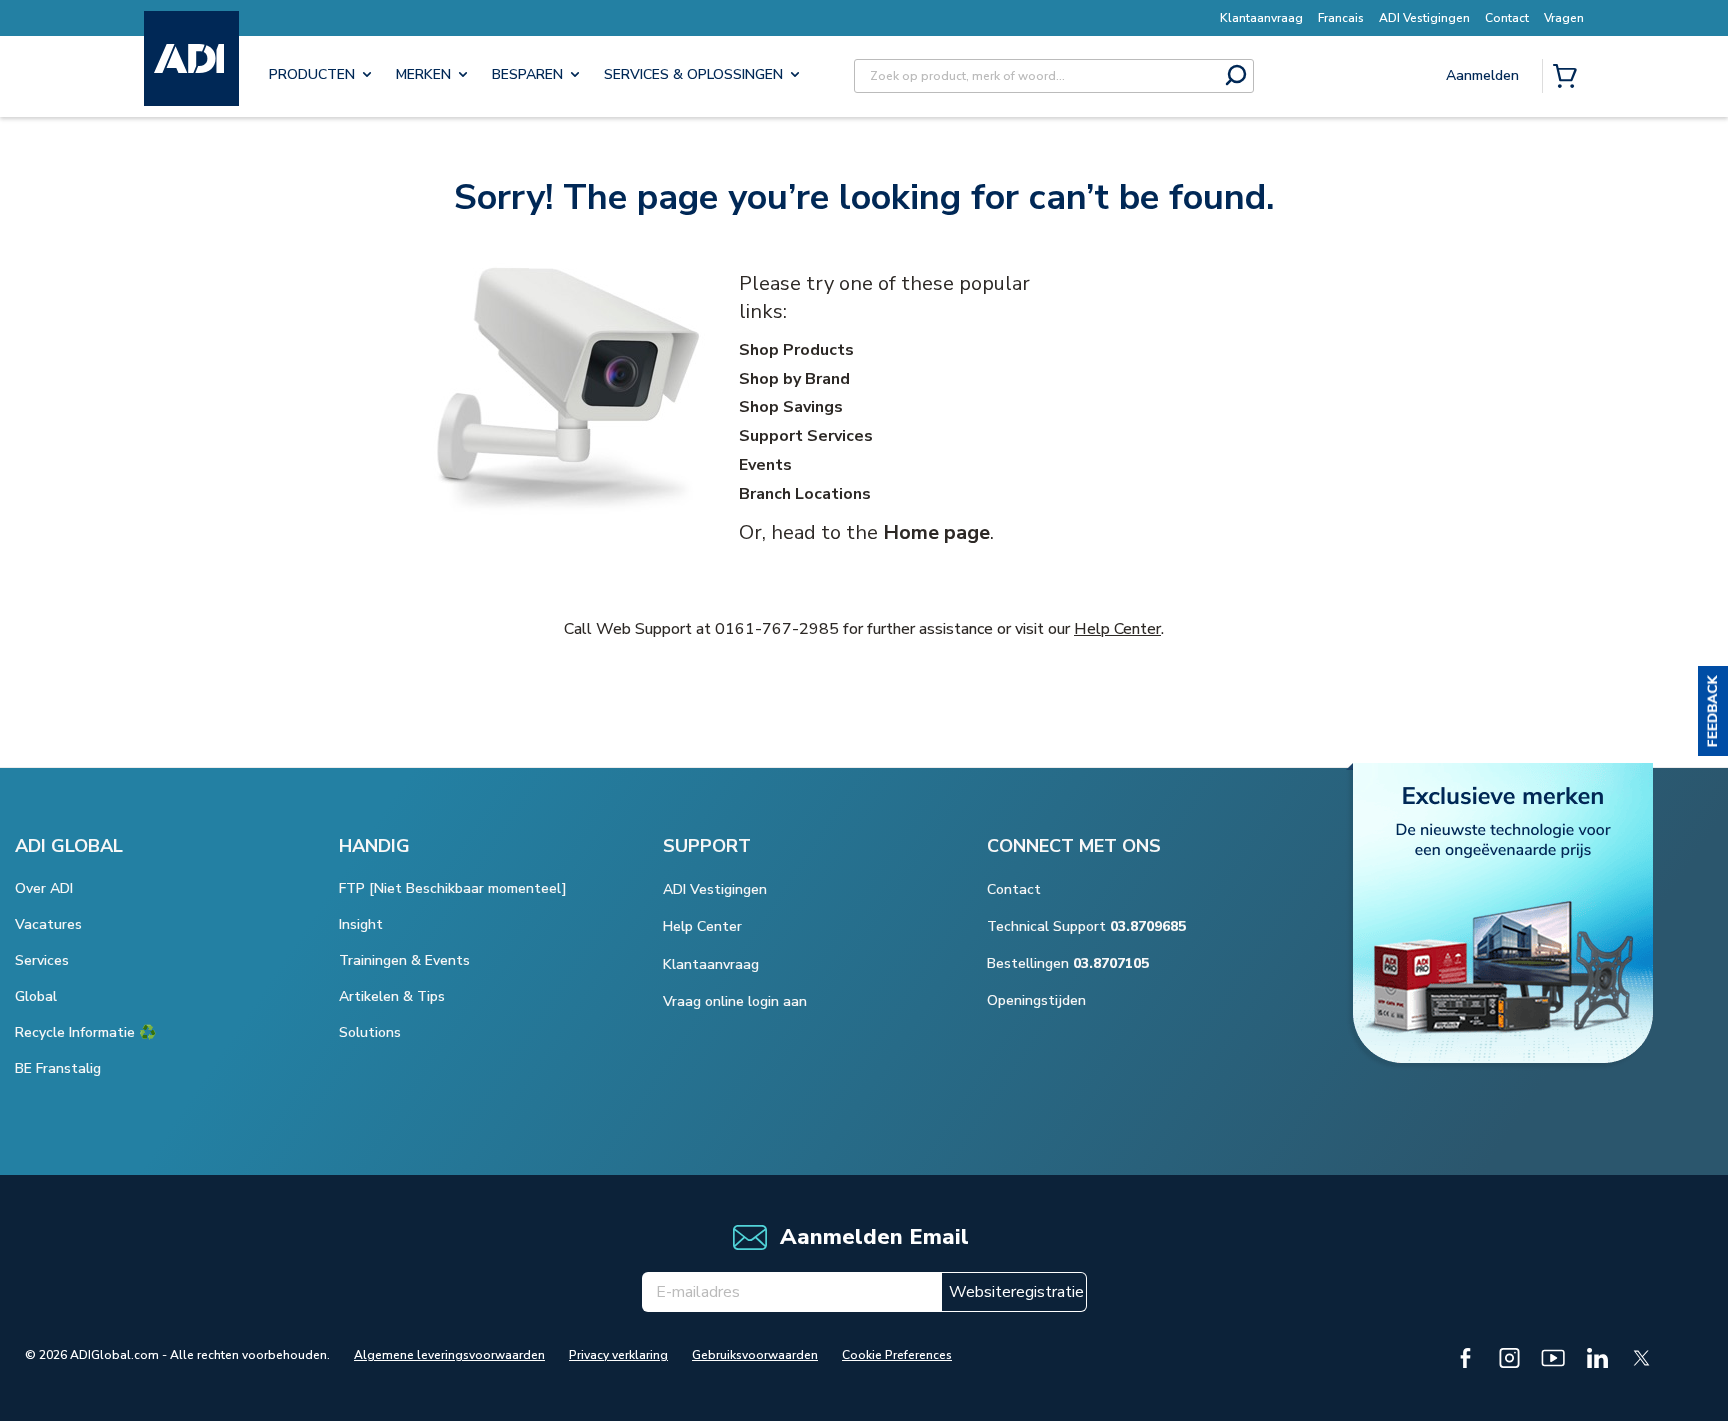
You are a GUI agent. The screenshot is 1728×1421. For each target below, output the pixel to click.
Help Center (1117, 629)
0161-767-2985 (777, 629)
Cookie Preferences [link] (897, 1355)
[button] (1713, 711)
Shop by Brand (794, 379)
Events (765, 465)
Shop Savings (791, 407)
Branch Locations (805, 494)
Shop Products (796, 350)
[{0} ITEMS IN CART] (1569, 78)
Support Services (806, 436)
